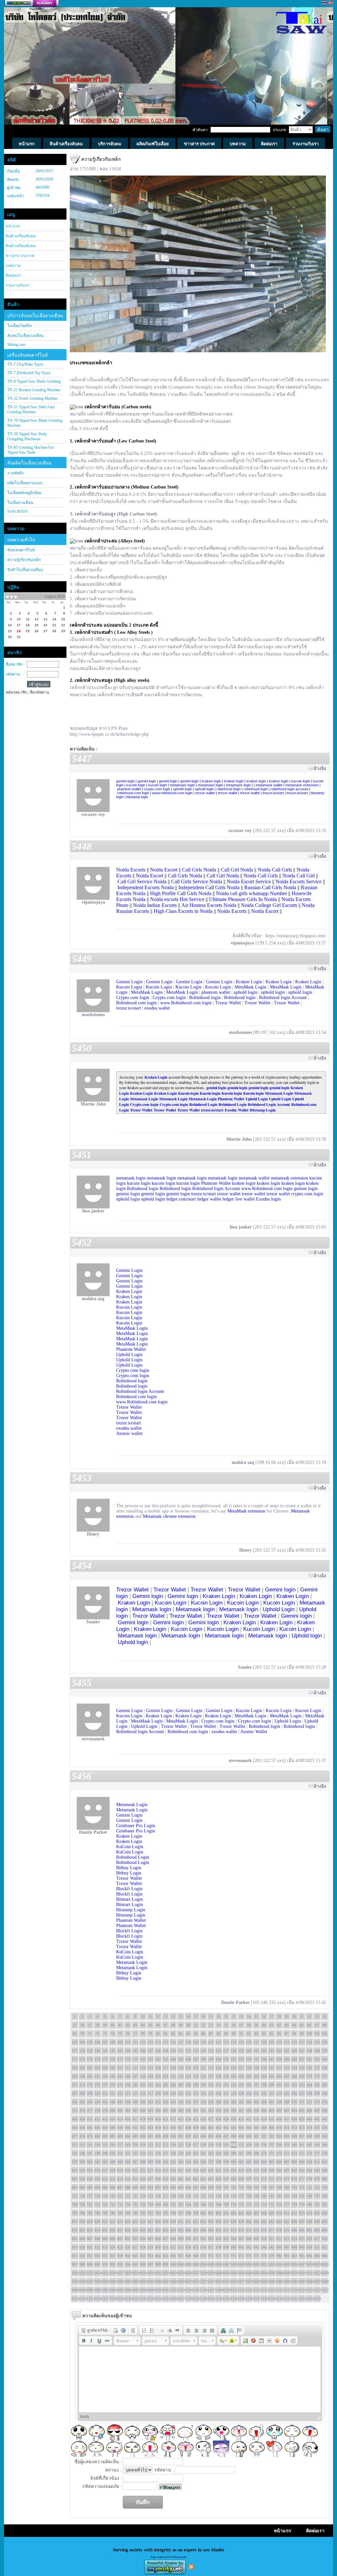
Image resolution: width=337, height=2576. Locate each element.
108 (113, 2042)
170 (324, 2051)
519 (135, 2145)
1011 (256, 2264)
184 (173, 2059)
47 (166, 2025)
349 (135, 2102)
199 (287, 2059)
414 (113, 2119)
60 (264, 2025)
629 (196, 2170)
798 (188, 2213)
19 (211, 2016)
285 (166, 2085)
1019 (317, 2264)
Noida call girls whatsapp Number (251, 893)
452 (143, 2128)
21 (226, 2016)
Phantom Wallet (231, 1099)
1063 (135, 2281)
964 (158, 2256)
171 (75, 2059)
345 (105, 2102)
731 (196, 2196)
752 (97, 2205)
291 (211, 2085)
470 (279, 2128)
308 (82, 2093)
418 (143, 2119)
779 (302, 2205)
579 (75, 2162)
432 (249, 2119)
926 (128, 2247)
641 (287, 2170)
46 (158, 2025)
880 (294, 2230)
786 (97, 2213)
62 (279, 2025)
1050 (294, 2273)
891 (120, 2239)
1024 (97, 2273)
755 (120, 2205)
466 (249, 2128)
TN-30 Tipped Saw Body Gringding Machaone (27, 436)
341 (75, 2102)
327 (226, 2093)
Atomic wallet (129, 1433)
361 (226, 2102)
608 (294, 2162)
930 (158, 2247)
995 (135, 2264)
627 (181, 2170)
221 (196, 2068)
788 (113, 2213)
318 (158, 2093)
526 (188, 2145)
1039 (211, 2273)
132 (294, 2042)
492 (188, 2136)
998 (158, 2264)
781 (317, 2205)
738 (249, 2196)
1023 (90, 2273)
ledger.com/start (181, 1199)
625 (166, 2170)
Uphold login (307, 1636)
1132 (143, 2299)
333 (272, 2093)
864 (173, 2230)
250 (158, 2076)
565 (226, 2153)
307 (75, 2093)
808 (264, 2213)
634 (234, 2170)
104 (82, 2042)
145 (135, 2051)
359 (211, 2102)
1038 (203, 2273)
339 (317, 2093)
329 (241, 2093)
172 (82, 2059)
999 (166, 2264)
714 (324, 2187)
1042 (234, 2273)
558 (173, 2153)
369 (287, 2102)
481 (105, 2136)
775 (272, 2205)
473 (302, 2128)
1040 (219, 2273)
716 (82, 2196)
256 (203, 2076)
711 (302, 2187)
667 (226, 2179)
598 (219, 2162)
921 (90, 2247)
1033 (166, 2273)
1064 (143, 2281)
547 (90, 2153)
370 (294, 2102)
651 (105, 2179)
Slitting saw (16, 345)
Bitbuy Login (129, 1868)
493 (196, 2136)
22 (234, 2016)
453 (150, 2128)
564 (219, 2153)
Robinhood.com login (136, 1003)
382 (128, 2111)
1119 (302, 2290)
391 (196, 2111)
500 (249, 2136)
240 (82, 2076)
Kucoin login (188, 1093)
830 (173, 2222)
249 (150, 2076)
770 (234, 2205)
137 (75, 2051)
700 (219, 2187)
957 (105, 2256)
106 (97, 2042)
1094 (113, 2290)
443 (75, 2128)
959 (120, 2256)
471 (287, 2128)
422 (173, 2119)
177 (120, 2059)
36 (82, 2025)
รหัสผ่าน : (14, 674)
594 (188, 2162)
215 (150, 2068)
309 (90, 2093)
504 (279, 2136)
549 (105, 2153)
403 (287, 2111)
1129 (120, 2299)
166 (294, 2051)
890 (113, 2239)
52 (203, 2025)
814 (309, 2213)
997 (150, 2264)
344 (97, 2102)
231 (272, 2068)
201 (302, 2059)
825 (135, 2222)
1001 (181, 2264)
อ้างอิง (320, 768)
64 (294, 2025)
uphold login (182, 789)
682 (82, 2187)
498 (234, 2136)
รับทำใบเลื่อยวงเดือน (25, 570)
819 (90, 2222)
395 (226, 2111)
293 (226, 2085)
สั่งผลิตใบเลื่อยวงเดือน (29, 463)
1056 (82, 2281)
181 (150, 2059)
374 (324, 2102)
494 (203, 2136)
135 (317, 2042)
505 (287, 2136)
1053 (317, 2273)
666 (219, 2179)
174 (97, 2059)
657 (150, 2179)
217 (166, 2068)
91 (241, 2034)
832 (188, 2222)
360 (219, 2102)
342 (82, 2102)
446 (97, 2128)
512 (82, 2145)
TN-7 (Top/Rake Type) (25, 364)
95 (272, 2034)
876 (264, 2230)
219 (181, 2068)
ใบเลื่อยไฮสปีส (19, 326)
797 (181, 2213)
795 (166, 2213)
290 (203, 2085)
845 (287, 2222)
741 (272, 2196)
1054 (324, 2273)
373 (317, 2102)
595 (196, 2162)
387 (166, 2111)
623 (150, 2170)
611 (317, 2162)
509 (317, 2136)
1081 (272, 2281)
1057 (90, 2281)
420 (158, 2119)
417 (135, 2119)
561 (196, 2153)
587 (135, 2162)
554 (143, 2153)
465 (241, 2128)
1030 (143, 2273)
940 (234, 2247)
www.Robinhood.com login (186, 1003)
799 (196, 2213)
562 (203, 2153)
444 (82, 2128)
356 (188, 2102)
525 (181, 2145)
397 (241, 2111)
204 (324, 2059)
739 (256, 2196)
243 (105, 2076)
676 (294, 2179)
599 (226, 2162)
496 (219, 2136)
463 (226, 2128)
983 (302, 2256)
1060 (113, 2281)
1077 (241, 2281)
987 (75, 2264)
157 (226, 2051)
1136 (173, 2299)
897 (166, 2239)
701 (226, 2187)
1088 (324, 2281)
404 (294, 2111)
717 (90, 2196)
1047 (272, 2273)
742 (279, 2196)
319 (166, 2093)
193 (241, 2059)
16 (188, 2016)
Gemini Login (129, 982)
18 (203, 2016)
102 (324, 2034)
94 (264, 2034)
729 (181, 2196)
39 (105, 2025)
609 (302, 2162)
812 (294, 2213)
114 (158, 2042)
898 (173, 2239)
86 (203, 2034)
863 (166, 2230)
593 (181, 2162)
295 (241, 2085)
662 (188, 2179)
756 (128, 2205)
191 (226, 2059)
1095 (120, 2290)
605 (272, 2162)
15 (181, 2016)
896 (158, 2239)
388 (173, 2111)
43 (135, 2025)
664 (203, 2179)
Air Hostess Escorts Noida (209, 905)
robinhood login (229, 789)
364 (249, 2102)
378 (97, 2111)
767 (211, 2205)
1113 (256, 2290)
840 (249, 2222)
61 (272, 2025)
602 (249, 2162)
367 (272, 2102)
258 (219, 2076)
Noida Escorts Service (298, 882)
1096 (128, 2290)
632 (219, 2170)
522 (158, 2145)
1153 (302, 2299)
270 (309, 2076)
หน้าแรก (13, 226)
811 (287, 2213)
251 (166, 2076)
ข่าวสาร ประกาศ (20, 256)
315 (135, 2093)
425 (196, 2119)
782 (324, 2205)
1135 (166, 2299)
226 (234, 2068)
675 (287, 2179)
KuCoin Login (130, 1847)
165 (287, 2051)
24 (249, 2016)
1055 (75, 2281)
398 (249, 2111)
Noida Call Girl (298, 876)
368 (279, 2102)
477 (75, 2136)
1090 (82, 2290)
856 (113, 2230)
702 (234, 2187)
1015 (287, 2264)
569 (256, 2153)
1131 (135, 2299)
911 (272, 2239)
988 (82, 2264)
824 (128, 2222)
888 (97, 2239)
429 (226, 2119)
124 (234, 2042)
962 (143, 2256)
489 (166, 2136)
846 (294, 2222)
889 (105, 2239)
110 (128, 2042)
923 (105, 2247)
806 (249, 2213)
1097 (135, 2290)
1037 (196, 2273)
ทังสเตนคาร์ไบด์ (21, 550)
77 (135, 2034)
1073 (211, 2281)
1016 (294, 2264)
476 (324, 2128)
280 (128, 2085)
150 (173, 2051)
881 (302, 2230)
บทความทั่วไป (21, 540)
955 (90, 2256)
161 (256, 2051)
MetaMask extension (246, 1511)
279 (120, 2085)
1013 (272, 2264)
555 (150, 2153)
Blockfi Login (129, 1889)
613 (75, 2170)
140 (97, 2051)
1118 (294, 2290)
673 (272, 2179)
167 (302, 2051)
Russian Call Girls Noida (270, 887)
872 (234, 2230)
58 (249, 2025)
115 (166, 2042)
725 (150, 2196)
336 (294, 2093)
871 (226, 2230)
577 (317, 2153)
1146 (249, 2299)
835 (211, 2222)
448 (113, 2128)
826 (143, 2222)
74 (113, 2034)
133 (302, 2042)
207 (90, 2068)
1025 (105, 2273)
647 (75, 2179)
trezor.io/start (273, 793)
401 (272, 2111)
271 (317, 2076)
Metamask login (152, 1609)
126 (249, 2042)
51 (196, 2025)
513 (90, 2145)
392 (203, 2111)
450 (128, 2128)
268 (294, 2076)
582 (97, 2162)
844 (279, 2222)
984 (309, 2256)
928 (143, 2247)
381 (120, 2111)
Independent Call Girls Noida (209, 887)
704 (249, 2187)
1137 (181, 2299)
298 (264, 2085)
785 (90, 2213)
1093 (105, 2290)
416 (128, 2119)
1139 (196, 2299)
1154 (309, 2299)
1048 (279, 2273)
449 (120, 2128)
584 (113, 2162)
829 (166, 2222)
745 (302, 2196)
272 (324, 2076)
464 (234, 2128)
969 (196, 2256)
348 (128, 2102)
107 (105, 2042)
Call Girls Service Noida (197, 882)
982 (294, 2256)
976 (249, 2256)
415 (120, 2119)
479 (90, 2136)
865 (181, 2230)
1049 (287, 2273)
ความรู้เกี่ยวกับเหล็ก (24, 560)
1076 (234, 2281)
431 (241, 2119)
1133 (150, 2299)
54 (219, 2025)
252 (173, 2076)
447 (105, 2128)
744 (294, 2196)
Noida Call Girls (275, 870)
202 (309, 2059)
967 (181, 2256)
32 (309, 2016)
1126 (97, 2299)
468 (264, 2128)
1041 (226, 2273)
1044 (249, 2273)
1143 (226, 2299)
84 (188, 2034)
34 (324, 2016)
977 (256, 2256)
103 (75, 2042)
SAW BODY (18, 512)
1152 (294, 2299)
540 (294, 2145)
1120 (309, 2290)
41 (120, 2025)
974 (234, 2256)
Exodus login (268, 1199)
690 (143, 2187)
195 (256, 2059)
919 (75, 2247)
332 (264, 2093)
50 (188, 2025)
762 (173, 2205)
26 (264, 2016)
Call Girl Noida (237, 870)
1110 (234, 2290)
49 (181, 2025)
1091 (90, 2290)
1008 (234, 2264)
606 (279, 2162)
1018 (309, 2264)
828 (158, 2222)
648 (82, 2179)
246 (128, 2076)
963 (150, 2256)
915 (302, 2239)
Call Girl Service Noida (142, 882)
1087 (317, 2281)
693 (166, 2187)
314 (128, 2093)
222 (203, 2068)
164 (279, 2051)
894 (143, 2239)
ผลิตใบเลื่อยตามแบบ (25, 483)
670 (249, 2179)
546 (82, 2153)
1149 (272, 2299)
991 (105, 2264)
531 (226, 2145)
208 (97, 2068)
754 (113, 2205)
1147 (256, 2299)
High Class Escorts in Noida (183, 911)
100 (309, 2034)
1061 (120, 2281)
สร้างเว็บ (32, 4)
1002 (188, 2264)
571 (272, 2153)
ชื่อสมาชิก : (15, 664)
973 (226, 2256)
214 (143, 2068)
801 (211, 2213)
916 (309, 2239)
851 (75, 2230)
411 (90, 2119)
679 (317, 2179)
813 (302, 2213)
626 (173, 2170)
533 (241, 2145)
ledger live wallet (239, 1199)
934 (188, 2247)
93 (256, 2034)
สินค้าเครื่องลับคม (21, 236)
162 (264, 2051)
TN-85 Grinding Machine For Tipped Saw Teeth (31, 450)
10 (143, 2016)
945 (272, 2247)
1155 (317, 2299)
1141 (211, 2299)
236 (309, 2068)
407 (317, 2111)
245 (120, 2076)
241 (90, 2076)
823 (120, 2222)
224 (219, 2068)
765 (196, 2205)
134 (309, 2042)
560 (188, 2153)
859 (135, 2230)
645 (317, 2170)
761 (166, 2205)
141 (105, 2051)
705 (256, 2187)
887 (90, 2239)
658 (158, 2179)
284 (158, 2085)
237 (317, 2068)
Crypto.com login (133, 998)
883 (317, 2230)
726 (158, 2196)
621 (135, 2170)
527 (196, 2145)
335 (287, 2093)
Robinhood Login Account (269, 1104)
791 (135, 2213)
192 (234, 2059)
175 (105, 2059)
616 (97, 2170)
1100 (158, 2290)
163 (272, 2051)
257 (211, 2076)
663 (196, 2179)
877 (272, 2230)
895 (150, 2239)
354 (173, 2102)
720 (113, 2196)
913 (287, 2239)
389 (181, 2111)
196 (264, 2059)
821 (105, 2222)
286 (173, 2085)
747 (317, 2196)
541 (302, 2145)
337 (302, 2093)
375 (75, 2111)
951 (317, 2247)
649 (90, 2179)
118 (188, 2042)
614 (82, 2170)
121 (211, 2042)
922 (97, 2247)
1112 (249, 2290)
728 (173, 2196)
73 (105, 2034)
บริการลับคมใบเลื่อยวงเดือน (35, 316)
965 (166, 2256)
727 (166, 2196)
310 (97, 2093)
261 (241, 2076)
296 (249, 2085)
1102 (173, 2290)
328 (234, 2093)
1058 (97, 2281)
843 (272, 2222)
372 (309, 2102)
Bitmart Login (130, 1899)
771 (241, 2205)
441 (317, 2119)
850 (324, 2222)
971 (211, 2256)
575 (302, 2153)
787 (105, 2213)
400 (264, 2111)
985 (317, 2256)
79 (150, 2034)
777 (287, 2205)
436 (279, 2119)
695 (181, 2187)
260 (234, 2076)
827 (150, 2222)
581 (90, 2162)
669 (241, 2179)
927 (135, 2247)
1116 (279, 2290)
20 (219, 2016)
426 (203, 2119)
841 (256, 2222)
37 (90, 2025)
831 (181, 2222)
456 (173, 2128)
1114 (264, 2290)
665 (211, 2179)
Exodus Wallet (237, 1110)
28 (279, 2016)
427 (211, 2119)
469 (272, 2128)
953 (75, 2256)
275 (90, 2085)
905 (226, 2239)
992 (113, 2264)
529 (211, 2145)
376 (82, 2111)
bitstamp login (137, 797)
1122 (324, 2290)
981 (287, 2256)
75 (120, 2034)
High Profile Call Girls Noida (181, 893)
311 (105, 2093)
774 (264, 2205)
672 (264, 2179)
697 (196, 2187)
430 (234, 2119)
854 (97, 2230)
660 (173, 2179)
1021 (75, 2273)
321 (181, 2093)
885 (75, 2239)
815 (317, 2213)
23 (241, 2016)
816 (324, 2213)
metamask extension (302, 785)
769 (226, 2205)
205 (75, 2068)
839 (241, 2222)
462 (219, 2128)
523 (166, 2145)
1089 (75, 2290)
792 (143, 2213)
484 (128, 2136)
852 (82, 2230)
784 (82, 2213)
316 (143, 2093)
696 (188, 2187)
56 (234, 2025)
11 (150, 2016)
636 (249, 2170)
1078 (249, 2281)
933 (181, 2247)
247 (135, 2076)
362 (234, 2102)
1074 (219, 2281)
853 (90, 2230)
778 (294, 2205)
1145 (241, 2299)
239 (75, 2076)
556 (158, 2153)
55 (226, 2025)
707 (272, 2187)
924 (113, 2247)
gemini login (125, 781)
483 (120, 2136)
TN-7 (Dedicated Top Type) (29, 373)
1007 (226, 2264)
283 (150, 2085)
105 (90, 2042)
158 (234, 2051)
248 (143, 2076)
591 (166, 2162)
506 (294, 2136)
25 (256, 2016)
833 (196, 2222)
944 (264, 2247)
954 (82, 2256)
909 (256, 2239)
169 (317, 2051)
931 (166, 2247)
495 (211, 2136)
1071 (196, 2281)
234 (294, 2068)
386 (158, 2111)
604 (264, 2162)
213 (135, 2068)
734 (219, 2196)
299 (272, 2085)
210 (113, 2068)
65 (302, 2025)
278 (113, 2085)
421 (166, 2119)
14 (173, 2016)
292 (219, 2085)
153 (196, 2051)
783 (75, 2213)
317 (150, 2093)
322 (188, 2093)
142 (113, 2051)
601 (241, 2162)
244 (113, 2076)
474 (309, 2128)
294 (234, 2085)
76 (128, 2034)
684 (97, 2187)
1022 (82, 2273)
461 (211, 2128)
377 (90, 2111)
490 (173, 2136)
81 (166, 2034)
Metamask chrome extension (169, 1516)
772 (249, 2205)
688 (128, 2187)
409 (75, 2119)
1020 (324, 2264)
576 (309, 2153)
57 (241, 2025)
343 (90, 2102)
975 (241, 2256)
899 (181, 2239)
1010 (249, 2264)
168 (309, 2051)
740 (264, 2196)
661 (181, 2179)
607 (287, 2162)
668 (234, 2179)
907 (241, 2239)
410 (82, 2119)
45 (150, 2025)
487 (150, 2136)
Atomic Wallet (254, 1732)
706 (264, 2187)
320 (173, 2093)
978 (264, 2256)
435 (272, 2119)
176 (113, 2059)
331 (256, 2093)
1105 (196, 2290)
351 (150, 2102)
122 (219, 2042)
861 (150, 2230)
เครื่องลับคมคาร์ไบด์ (27, 355)
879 (287, 2230)
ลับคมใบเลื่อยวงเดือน (25, 336)
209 (105, 2068)
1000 (173, 2264)
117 (181, 2042)
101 (317, 2034)
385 (150, 2111)
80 (158, 2034)
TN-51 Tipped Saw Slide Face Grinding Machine (31, 409)
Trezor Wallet (228, 1003)
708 (279, 2187)
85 (196, 2034)
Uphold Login (257, 1099)
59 (256, 2025)
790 (128, 2213)
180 (143, 2059)
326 (219, 2093)
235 (302, 2068)
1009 (241, 2264)
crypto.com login (157, 789)
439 (302, 2119)
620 (128, 2170)
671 (256, 2179)
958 (113, 2256)
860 (143, 2230)
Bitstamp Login (263, 1110)
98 (294, 2034)
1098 (143, 2290)
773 (256, 2205)
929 (150, 2247)
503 (272, 2136)
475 (317, 2128)
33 (317, 2016)
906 (234, 2239)
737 (241, 2196)
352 (158, 2102)
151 (181, 2051)
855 (105, 2230)
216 (158, 2068)
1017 (302, 2264)
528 (203, 2145)
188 (203, 2059)
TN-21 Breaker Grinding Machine (34, 390)
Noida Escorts (131, 870)
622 (143, 2170)
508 (309, 2136)
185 (181, 2059)
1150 (279, 2299)
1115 (272, 2290)
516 (113, 2145)
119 (196, 2042)
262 (249, 2076)
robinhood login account (289, 789)
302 (294, 2085)
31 (302, 2016)
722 (128, 2196)
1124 (82, 2299)
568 (249, 2153)
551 (120, 2153)
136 (324, 2042)
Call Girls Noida (199, 870)
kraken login (211, 781)
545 (75, 2153)
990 (97, 2264)
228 (249, 2068)
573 (287, 2153)
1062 (128, 2281)
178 (128, 2059)
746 (309, 2196)
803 (226, 2213)
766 (203, 2205)
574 (294, 2153)
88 (219, 2034)
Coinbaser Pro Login (136, 1826)
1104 (188, 2290)
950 (309, 2247)
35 (75, 2025)
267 (287, 2076)
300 (279, 2085)
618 (113, 2170)
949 (302, 2247)
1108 (219, 2290)
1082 (279, 2281)
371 (302, 2102)
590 (158, 2162)
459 (196, 2128)
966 (173, 2256)
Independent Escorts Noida (146, 887)
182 (158, 2059)
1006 (219, 2264)
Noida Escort (164, 870)
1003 (196, 2264)
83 (181, 2034)
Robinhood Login (203, 1104)
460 (203, 2128)
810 (279, 2213)
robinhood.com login (133, 793)
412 (97, 2119)
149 (166, 2051)
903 (211, 2239)
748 (324, 2196)
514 (97, 2145)
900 (188, 2239)
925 (120, 2247)
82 (173, 2034)
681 (75, 2187)
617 (105, 2170)
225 (226, 2068)
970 (203, 2256)
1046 (264, 2273)
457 (181, 2128)
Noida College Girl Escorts (269, 905)
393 (211, 2111)
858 (128, 2230)
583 (105, 2162)
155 (211, 2051)
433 (256, 2119)
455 (166, 2128)
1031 (150, 2273)
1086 (309, 2281)
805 (241, 2213)
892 (128, 2239)
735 (226, 2196)
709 (287, 2187)
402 (279, 2111)
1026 (113, 2273)
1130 (128, 2299)
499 (241, 2136)
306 (324, 2085)
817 (75, 2222)
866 (188, 2230)
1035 (181, 2273)
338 (309, 2093)
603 (256, 2162)
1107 (211, 2290)
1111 (241, 2290)
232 (279, 2068)
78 (143, 2034)
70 (82, 2034)
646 (324, 2170)
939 (226, 2247)
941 (241, 2247)
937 (211, 2247)
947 (287, 2247)
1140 (203, 2299)
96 (279, 2034)
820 (97, 2222)
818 (82, 2222)
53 (211, 2025)
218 (173, 2068)
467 (256, 2128)
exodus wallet (157, 1008)
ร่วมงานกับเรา (18, 285)
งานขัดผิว (16, 473)
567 (241, 2153)
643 (302, 2170)
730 (188, 2196)
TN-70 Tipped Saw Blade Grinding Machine (35, 423)
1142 (219, 2299)
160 (249, 2051)
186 (188, 2059)
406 (309, 2111)
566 (234, 2153)
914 (294, 2239)
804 (234, 2213)
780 (309, 2205)
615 (90, 2170)
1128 (113, 2299)
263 (256, 2076)
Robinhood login (205, 998)
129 (272, 2042)
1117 (287, 2290)
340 (324, 2093)
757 (135, 2205)
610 (309, 2162)
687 (120, 2187)
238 (324, 2068)
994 (128, 2264)
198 (279, 2059)
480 (97, 2136)
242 (97, 2076)
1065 (150, 2281)
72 (97, 2034)
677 (302, 2179)
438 (294, 2119)
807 (256, 2213)
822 (113, 2222)
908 (249, 2239)
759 (150, 2205)
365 (256, 2102)
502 (264, 2136)
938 (219, 2247)
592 (173, 2162)
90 (234, 2034)
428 (219, 2119)
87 (211, 2034)
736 (234, 2196)
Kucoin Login (129, 987)
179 (135, 2059)
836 (219, 2222)
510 (324, 2136)
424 (188, 2119)
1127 (105, 2299)
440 (309, 2119)
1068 (173, 2281)
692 (158, 2187)
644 (309, 2170)
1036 (188, 2273)
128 (264, 2042)
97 (287, 2034)
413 (105, 2119)
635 (241, 2170)
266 (279, 2076)
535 (256, 2145)
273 (75, 2085)
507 (302, 2136)
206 (82, 2068)
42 (128, 2025)
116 (173, 2042)
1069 (181, 2281)
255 (196, 2076)
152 (188, 2051)
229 (256, 2068)
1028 (128, 2273)
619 (120, 2170)
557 (166, 2153)
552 (128, 2153)
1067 (166, 2281)
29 (287, 2016)
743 (287, 2196)
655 (135, 2179)
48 (173, 2025)
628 (188, 2170)
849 (317, 2222)
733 (211, 2196)
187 (196, 2059)
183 (166, 2059)
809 (272, 2213)
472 (294, 2128)
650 (97, 2179)
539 (287, 2145)
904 (219, 2239)
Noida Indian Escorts (155, 905)
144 (128, 2051)
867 (196, 2230)
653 (120, 2179)
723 (135, 2196)
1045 (256, 2273)
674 (279, 2179)
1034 (173, 2273)
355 (181, 2102)
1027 (120, 2273)
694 (173, 2187)
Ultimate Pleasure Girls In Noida (243, 899)
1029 (135, 2273)
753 (105, 2205)
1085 (302, 2281)
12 (158, 2016)
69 (75, 2034)
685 (105, 2187)
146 (143, 2051)
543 (317, 2145)
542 (309, 2145)
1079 (256, 2281)
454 (158, 2128)
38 (97, 2025)
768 (219, 2205)
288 (188, 2085)
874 (249, 2230)
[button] (95, 2330)
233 (287, 2068)
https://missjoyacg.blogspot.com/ (296, 936)
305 (317, 2085)
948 (294, 2247)
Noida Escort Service (249, 882)
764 (188, 2205)
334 (279, 2093)
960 (128, 2256)
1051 (302, 2273)
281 (135, 2085)
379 (105, 2111)
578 (324, 2153)
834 (203, 2222)
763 (181, 2205)
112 (143, 2042)
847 (302, 2222)
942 (249, 2247)
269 (302, 2076)
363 (241, 2102)
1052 (309, 2273)
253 (181, 2076)
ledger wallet (209, 1199)
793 (150, 2213)
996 (143, 2264)
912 (279, 2239)
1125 (90, 2299)
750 (82, 2205)
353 (166, 2102)
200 (294, 2059)
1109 (226, 2290)
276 (97, 2085)
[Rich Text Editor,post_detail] (200, 2379)
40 (113, 2025)
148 (158, 2051)
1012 (264, 2264)
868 (203, 2230)
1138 (188, 2299)
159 (241, 2051)
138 (82, 2051)
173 (90, 2059)
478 (82, 2136)
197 (272, 2059)
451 (135, 2128)
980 (279, 2256)
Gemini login (280, 1590)
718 (97, 2196)
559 (181, 2153)
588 (143, 2162)
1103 (181, 2290)
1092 (97, 2290)
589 (150, 2162)
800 (203, 2213)
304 (309, 2085)
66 (309, 2025)
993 (120, 2264)
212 (128, 2068)
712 (309, 2187)
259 (226, 2076)
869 (211, 2230)
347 (120, 2102)
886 (82, 2239)
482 (113, 2136)
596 (203, 2162)
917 (317, 2239)
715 (75, 2196)
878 (279, 2230)
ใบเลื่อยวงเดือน (20, 503)
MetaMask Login (250, 987)
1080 (264, 2281)
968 (188, 2256)
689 (135, 2187)
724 (143, 2196)
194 (249, 2059)
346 (113, 2102)
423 (181, 2119)
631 (211, 2170)
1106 (203, 2290)
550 (113, 2153)
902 (203, 2239)
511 (75, 2145)
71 (90, 2034)
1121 (317, 2290)
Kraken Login (249, 982)
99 (302, 2034)
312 (113, 2093)
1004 (203, 2264)
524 (173, 2145)
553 (135, 2153)
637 (256, 2170)
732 (203, 2196)
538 (279, 2145)
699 (211, 2187)
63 (287, 2025)
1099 (150, 2290)
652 (113, 2179)
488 (158, 2136)
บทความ (13, 266)
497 (226, 2136)
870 (219, 2230)
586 (128, 2162)
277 (105, 2085)
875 (256, 2230)
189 (211, 2059)
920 (82, 2247)
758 (143, 2205)
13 (166, 2016)
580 (82, 2162)
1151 (287, 2299)
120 (203, 2042)
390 (188, 2111)
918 (324, 2239)
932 (173, 2247)
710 (294, 2187)
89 (226, 2034)
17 (196, 2016)
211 (120, 2068)
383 (135, 2111)
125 (241, 2042)
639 (272, 2170)
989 (90, 2264)
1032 (158, 2273)
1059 (105, 2281)
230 (264, 2068)
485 (135, 2136)
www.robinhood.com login (172, 793)
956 (97, 2256)
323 (196, 2093)
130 (279, 2042)
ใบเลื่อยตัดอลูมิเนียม (24, 493)
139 (90, 2051)
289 (196, 2085)
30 (294, 2016)
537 (272, 2145)
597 (211, 2162)
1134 (158, 2299)
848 (309, 2222)
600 (234, 2162)
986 (324, 2256)
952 (324, 2247)
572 (279, 2153)
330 (249, 2093)
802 (219, 2213)
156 (219, 2051)
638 (264, 2170)
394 (219, 2111)
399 (256, 2111)
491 (181, 2136)
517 (120, 2145)
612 (324, 2162)
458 (188, 2128)
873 (241, 2230)
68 (324, 2025)
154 (203, 2051)
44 (143, 2025)
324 (203, 2093)
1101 (166, 2290)
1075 (226, 2281)
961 (135, 2256)
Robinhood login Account (283, 998)
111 (135, 2042)
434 (264, 2119)
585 (120, 2162)
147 (150, 2051)
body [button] (85, 2417)
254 (188, 2076)
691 (150, 2187)
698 (203, 2187)
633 (226, 2170)
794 (158, 2213)
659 (166, 2179)
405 (302, 2111)
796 (173, 2213)
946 (279, 2247)
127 (256, 2042)
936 (203, 2247)
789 (120, 2213)
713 (317, 2187)
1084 (294, 2281)
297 (256, 2085)
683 (90, 2187)
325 (211, 2093)
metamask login (182, 785)
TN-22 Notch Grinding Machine (33, 398)
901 (196, 2239)
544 (324, 2145)
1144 (234, 2299)
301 (287, 2085)
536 (264, 2145)
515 (105, 2145)
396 (234, 2111)
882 (309, 2230)
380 (113, 2111)
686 (113, 2187)
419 (150, 2119)
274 (82, 2085)
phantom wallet (129, 789)
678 (309, 2179)
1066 (158, 2281)
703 (241, 2187)
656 (143, 2179)
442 (324, 2119)
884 (324, 2230)
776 (279, 2205)
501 (256, 2136)
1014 (279, 2264)
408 (324, 2111)
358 (203, 2102)
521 (150, 2145)
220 (188, 2068)
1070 (188, 2281)
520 (143, 2145)
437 (287, 2119)
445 (90, 2128)
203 (317, 2059)
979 (272, 2256)
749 (75, 2205)
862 (158, 2230)
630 (203, 2170)
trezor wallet (205, 793)
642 (294, 2170)
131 (287, 2042)
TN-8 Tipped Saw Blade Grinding (34, 381)
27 (272, 2016)
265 (272, 2076)
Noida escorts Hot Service (177, 899)
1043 (241, 2273)
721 (120, 2196)
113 (150, 2042)
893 (135, 2239)
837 (226, 2222)
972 (219, 2256)
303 (302, 2085)
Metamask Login (279, 1093)
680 (324, 2179)
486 (143, 2136)
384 (143, 2111)
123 (226, 2042)
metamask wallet (269, 785)
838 (234, 2222)
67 (317, 2025)
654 (128, 2179)
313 (120, 2093)
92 (249, 2034)
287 (181, 2085)
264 (264, 2076)
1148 (264, 2299)
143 (120, 2051)
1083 (287, 2281)
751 (90, 2205)
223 (211, 2068)
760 (158, 2205)
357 (196, 2102)
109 (120, 2042)
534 (249, 2145)
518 (128, 2145)
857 (120, 2230)
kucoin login (301, 781)
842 (264, 2222)
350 (143, 2102)
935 (196, 2247)
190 (219, 2059)
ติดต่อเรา (13, 275)
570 (264, 2153)
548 (97, 2153)
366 (264, 2102)
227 (241, 2068)
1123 (75, 2299)
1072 (203, 2281)
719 (105, 2196)
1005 (211, 2264)
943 (256, 2247)
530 (219, 2145)
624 (158, 2170)
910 (264, 2239)
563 (211, 2153)
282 (143, 2085)
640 (279, 2170)
